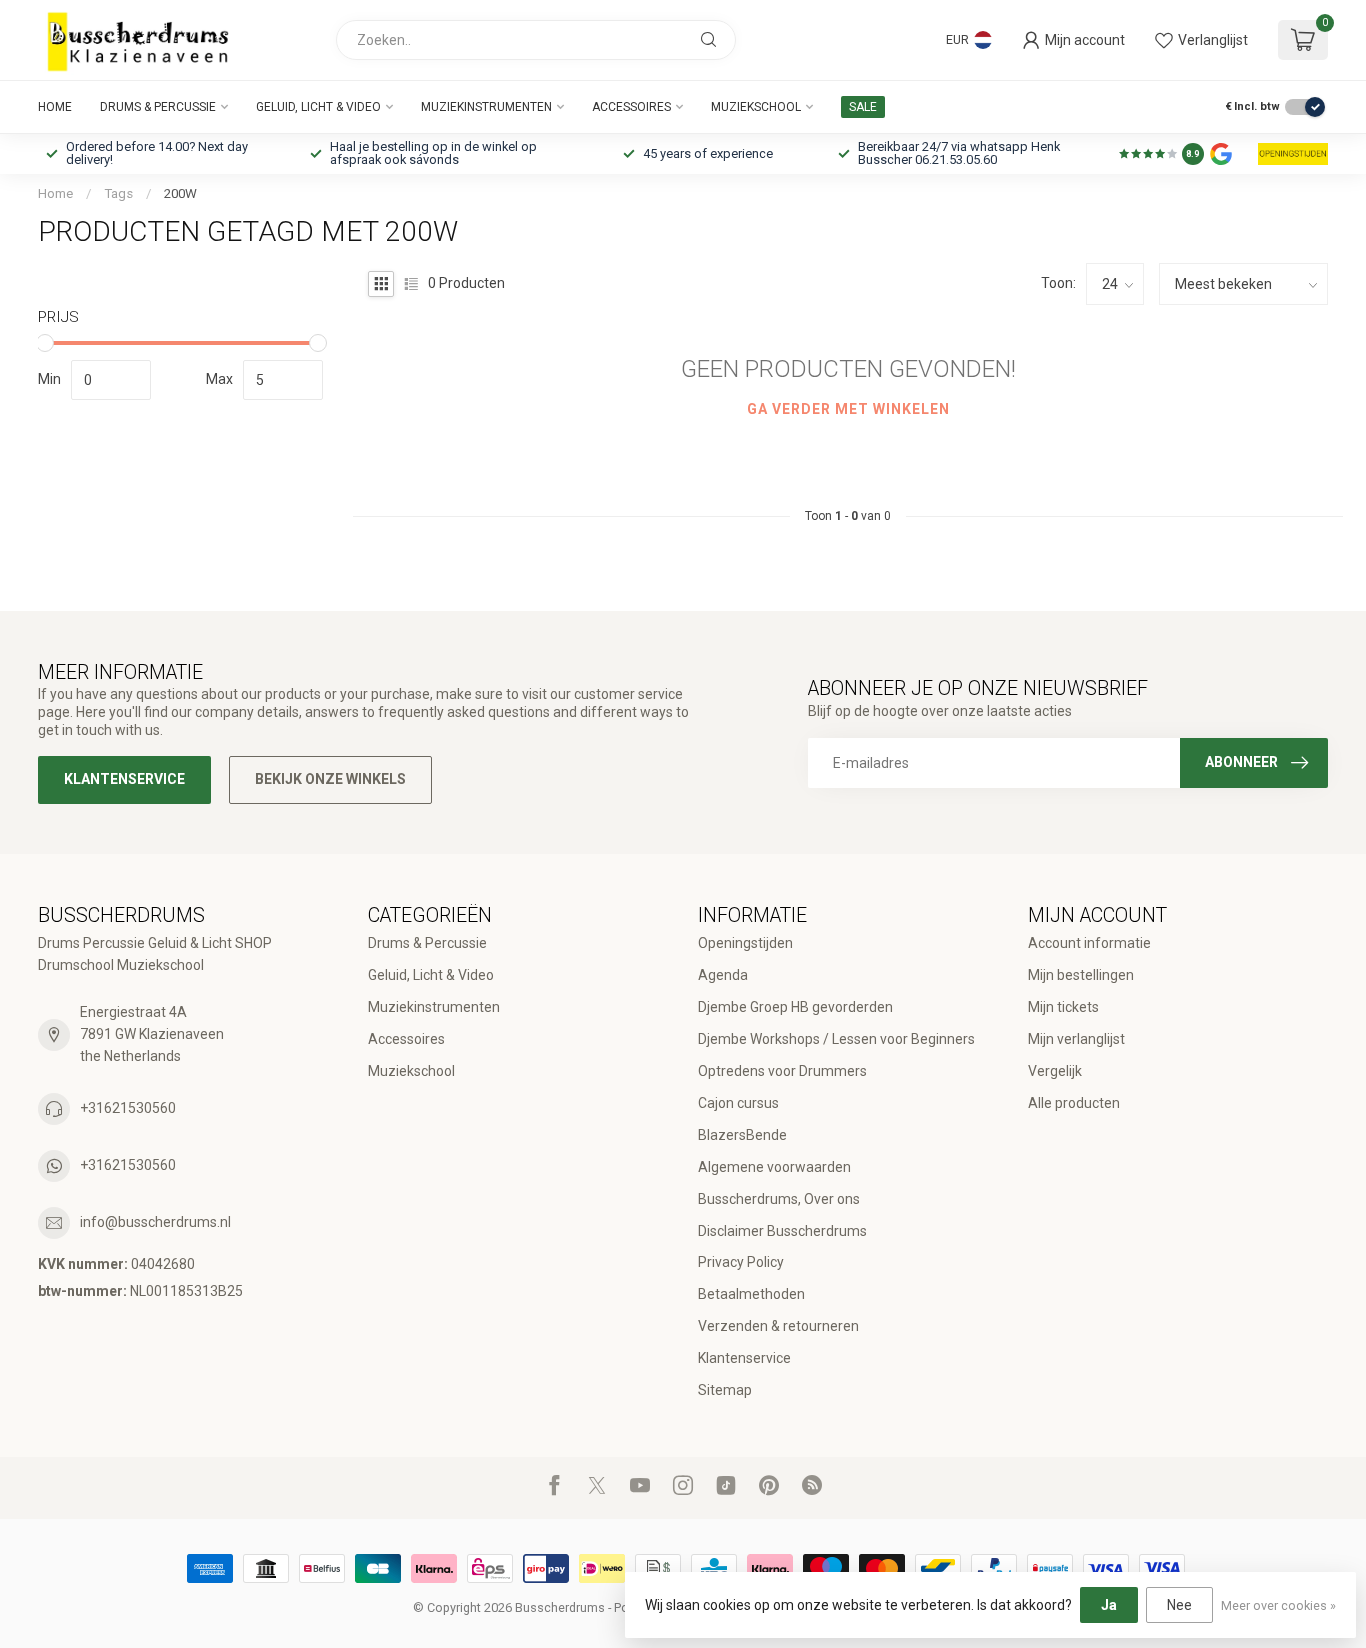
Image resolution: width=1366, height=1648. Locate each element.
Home (55, 107)
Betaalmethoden (751, 1294)
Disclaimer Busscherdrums (782, 1231)
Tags (118, 193)
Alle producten (1074, 1103)
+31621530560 (128, 1108)
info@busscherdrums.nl (155, 1222)
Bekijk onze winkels (330, 779)
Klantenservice (124, 779)
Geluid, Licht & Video (318, 107)
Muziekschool (756, 107)
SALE (863, 107)
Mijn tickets (1063, 1007)
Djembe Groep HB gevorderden (795, 1007)
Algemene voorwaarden (774, 1167)
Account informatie (1089, 943)
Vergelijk (1055, 1071)
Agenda (723, 975)
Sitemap (725, 1390)
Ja (1109, 1605)
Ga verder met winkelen (848, 409)
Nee (1179, 1605)
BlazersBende (742, 1135)
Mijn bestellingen (1081, 975)
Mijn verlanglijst (1076, 1039)
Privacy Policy (741, 1262)
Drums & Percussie (158, 107)
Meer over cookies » (1278, 1605)
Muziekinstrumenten (486, 107)
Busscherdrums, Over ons (779, 1199)
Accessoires (631, 107)
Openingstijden (745, 943)
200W (180, 193)
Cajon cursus (738, 1103)
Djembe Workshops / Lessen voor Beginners (836, 1039)
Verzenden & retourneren (778, 1326)
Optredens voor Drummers (782, 1071)
